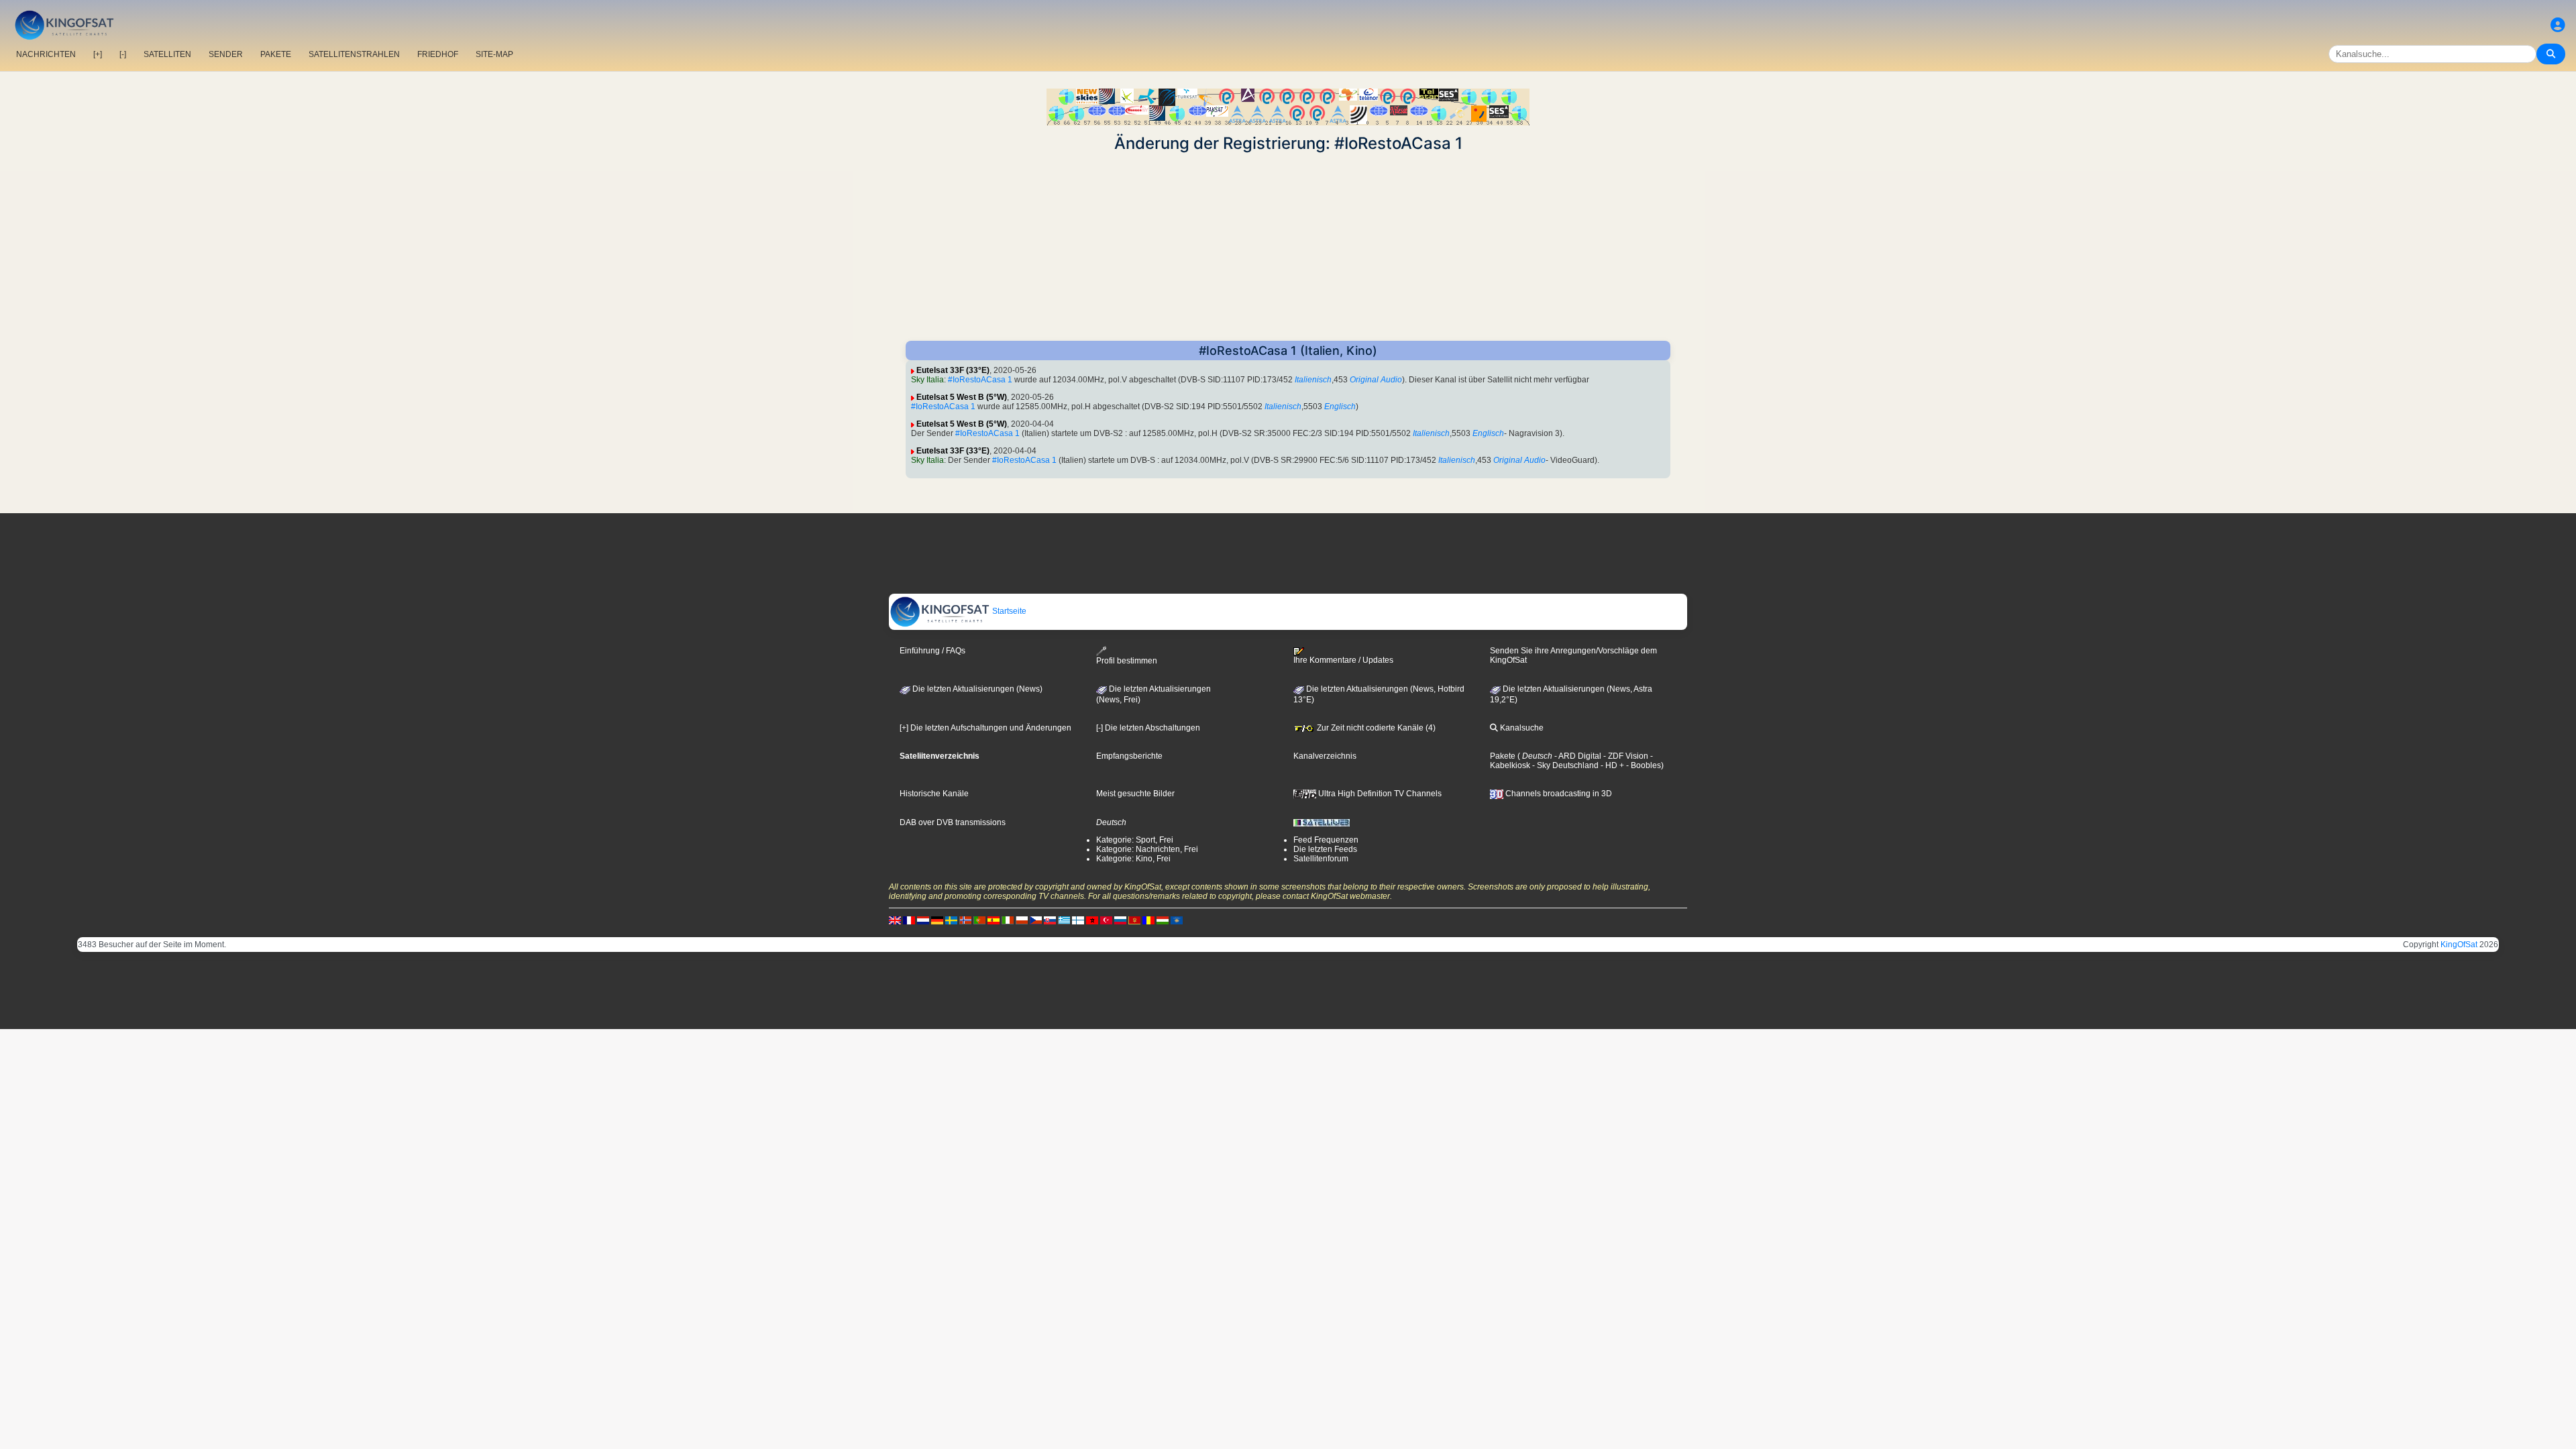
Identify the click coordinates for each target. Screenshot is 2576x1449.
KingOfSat (2459, 945)
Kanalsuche (1521, 728)
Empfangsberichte (1129, 756)
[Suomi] (1078, 920)
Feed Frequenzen (1326, 840)
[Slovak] (1050, 920)
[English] (895, 920)
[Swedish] (951, 920)
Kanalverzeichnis (1325, 756)
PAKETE (276, 54)
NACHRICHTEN (46, 54)
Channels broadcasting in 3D (1558, 794)
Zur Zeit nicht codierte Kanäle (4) (1375, 728)
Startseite (1008, 611)
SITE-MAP (494, 54)
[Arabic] (1092, 920)
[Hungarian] (1163, 920)
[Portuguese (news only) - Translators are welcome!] (979, 920)
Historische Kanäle (934, 794)
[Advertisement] (1288, 247)
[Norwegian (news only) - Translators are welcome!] (965, 920)
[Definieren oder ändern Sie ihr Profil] (2558, 25)
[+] (98, 54)
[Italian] (1008, 920)
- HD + (1611, 765)
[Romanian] (1148, 920)
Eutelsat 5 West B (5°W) (962, 397)
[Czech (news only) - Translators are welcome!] (1036, 920)
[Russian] (1120, 920)
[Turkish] (1106, 920)
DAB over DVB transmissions (953, 822)
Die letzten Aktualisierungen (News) (976, 689)
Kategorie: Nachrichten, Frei (1147, 849)
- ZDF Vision (1625, 756)
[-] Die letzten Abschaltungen (1148, 728)
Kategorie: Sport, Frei (1135, 840)
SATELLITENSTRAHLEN (354, 54)
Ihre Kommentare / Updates (1343, 660)
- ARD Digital (1577, 756)
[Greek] (1064, 920)
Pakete (1503, 756)
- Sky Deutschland (1564, 765)
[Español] (994, 920)
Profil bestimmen (1127, 661)
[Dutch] (923, 920)
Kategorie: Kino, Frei (1133, 859)
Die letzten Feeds (1325, 849)
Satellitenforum (1321, 859)
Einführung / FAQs (932, 651)
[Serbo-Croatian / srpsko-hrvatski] (1134, 920)
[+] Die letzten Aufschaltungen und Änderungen (985, 728)
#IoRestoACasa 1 (980, 380)
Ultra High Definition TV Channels (1379, 794)
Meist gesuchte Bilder (1135, 794)
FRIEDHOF (438, 54)
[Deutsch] (937, 920)
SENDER (226, 54)
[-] (123, 54)
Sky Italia (927, 380)
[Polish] (1022, 920)
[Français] (909, 920)
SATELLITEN (167, 54)
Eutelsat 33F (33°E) (953, 370)
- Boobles (1643, 765)
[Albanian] (1177, 920)
